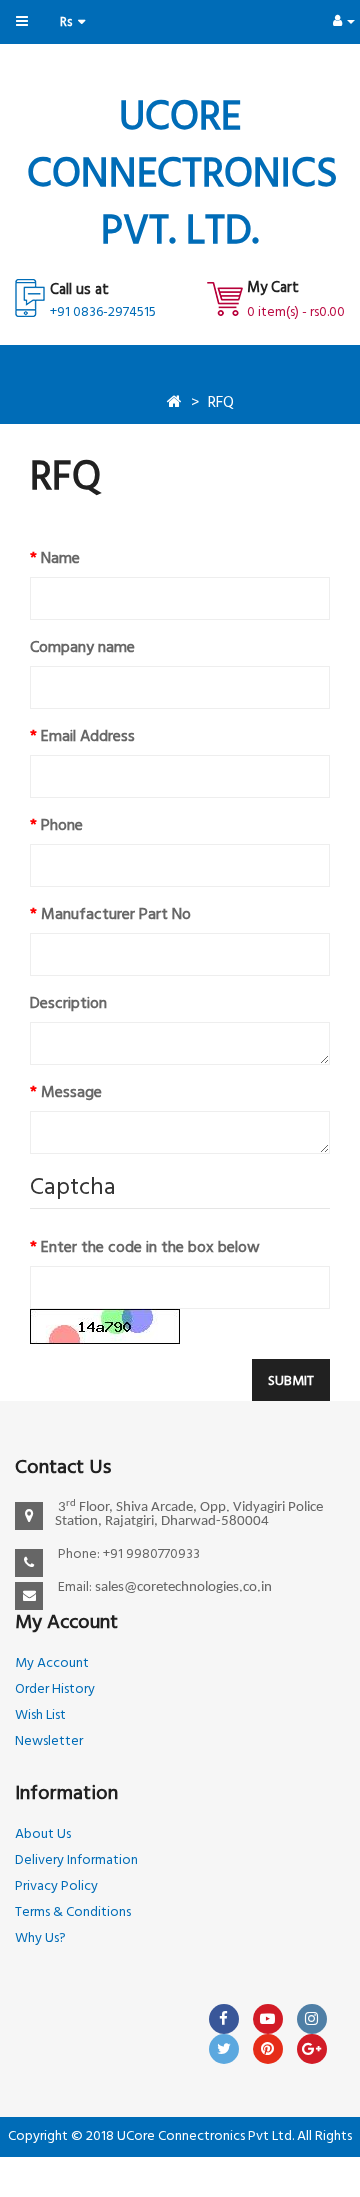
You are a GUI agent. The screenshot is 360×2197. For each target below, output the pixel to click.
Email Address (88, 737)
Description (68, 1004)
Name (60, 559)
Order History (55, 1689)
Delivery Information (76, 1860)
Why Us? (40, 1938)
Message (71, 1093)
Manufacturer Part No (116, 915)
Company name (82, 648)
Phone (62, 826)
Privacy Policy (56, 1886)
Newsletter (49, 1741)
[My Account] (344, 21)
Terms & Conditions (73, 1912)
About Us (43, 1834)
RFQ (221, 403)
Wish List (40, 1715)
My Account (52, 1663)
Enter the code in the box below (150, 1248)
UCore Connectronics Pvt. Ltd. (182, 176)
